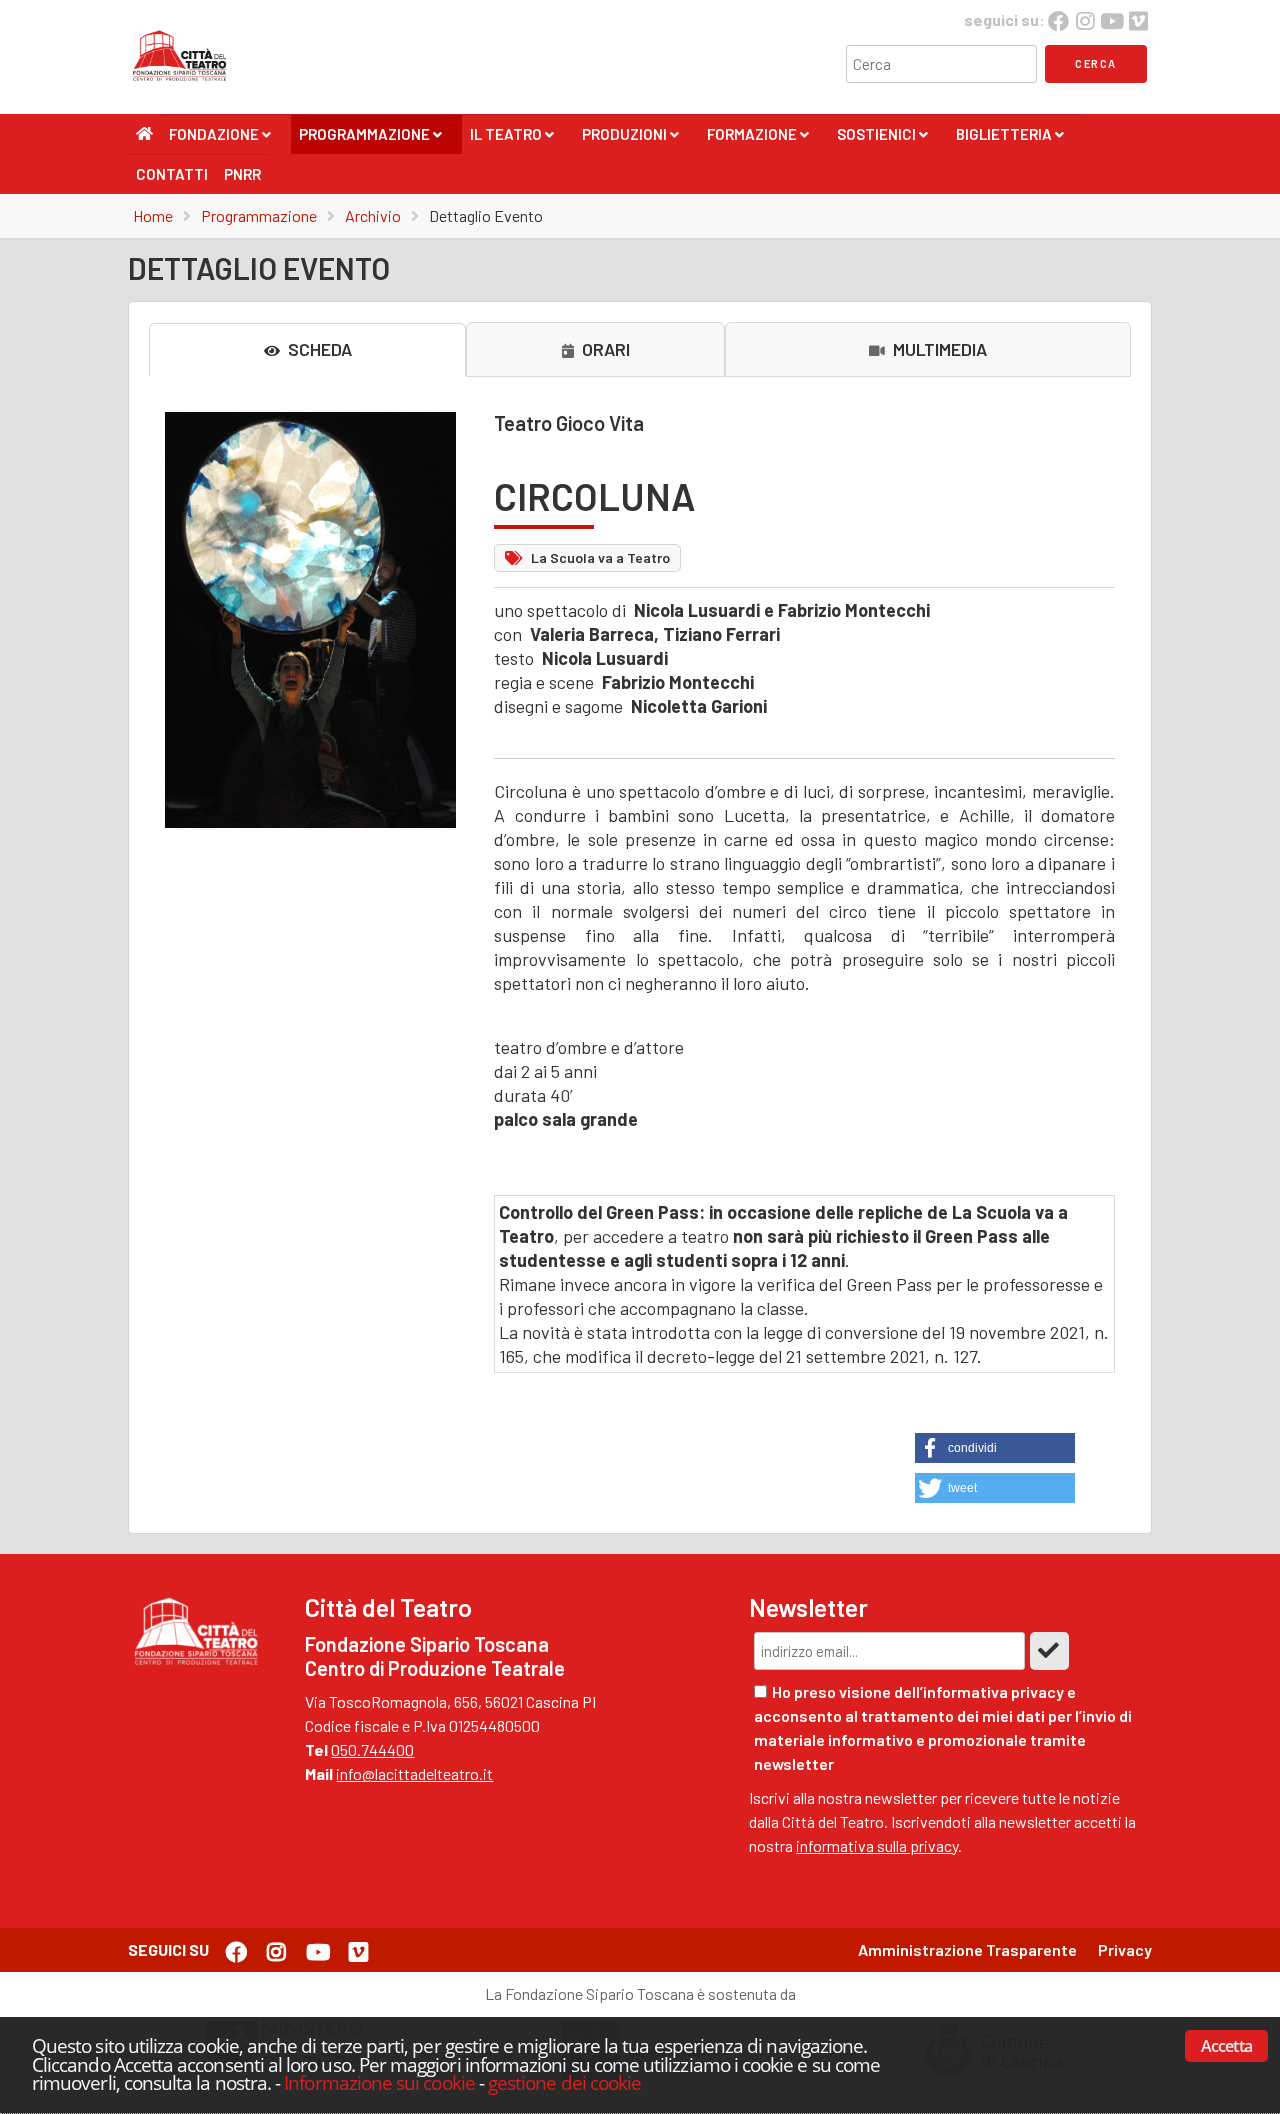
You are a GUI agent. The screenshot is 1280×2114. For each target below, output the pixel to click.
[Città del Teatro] (185, 81)
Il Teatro (511, 139)
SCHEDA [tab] (318, 349)
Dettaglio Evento (486, 215)
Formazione (757, 139)
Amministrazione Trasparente (967, 1949)
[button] (995, 1448)
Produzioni (630, 139)
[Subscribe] (1049, 1651)
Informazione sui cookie (379, 2082)
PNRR (242, 174)
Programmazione (370, 139)
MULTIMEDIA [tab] (938, 349)
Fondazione (219, 139)
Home (153, 215)
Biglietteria (1009, 139)
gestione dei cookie (564, 2082)
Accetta (1226, 2046)
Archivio (373, 215)
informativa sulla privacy (877, 1845)
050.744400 (372, 1749)
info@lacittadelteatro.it (414, 1773)
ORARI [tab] (604, 349)
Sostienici (882, 139)
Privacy (1125, 1949)
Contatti (172, 174)
